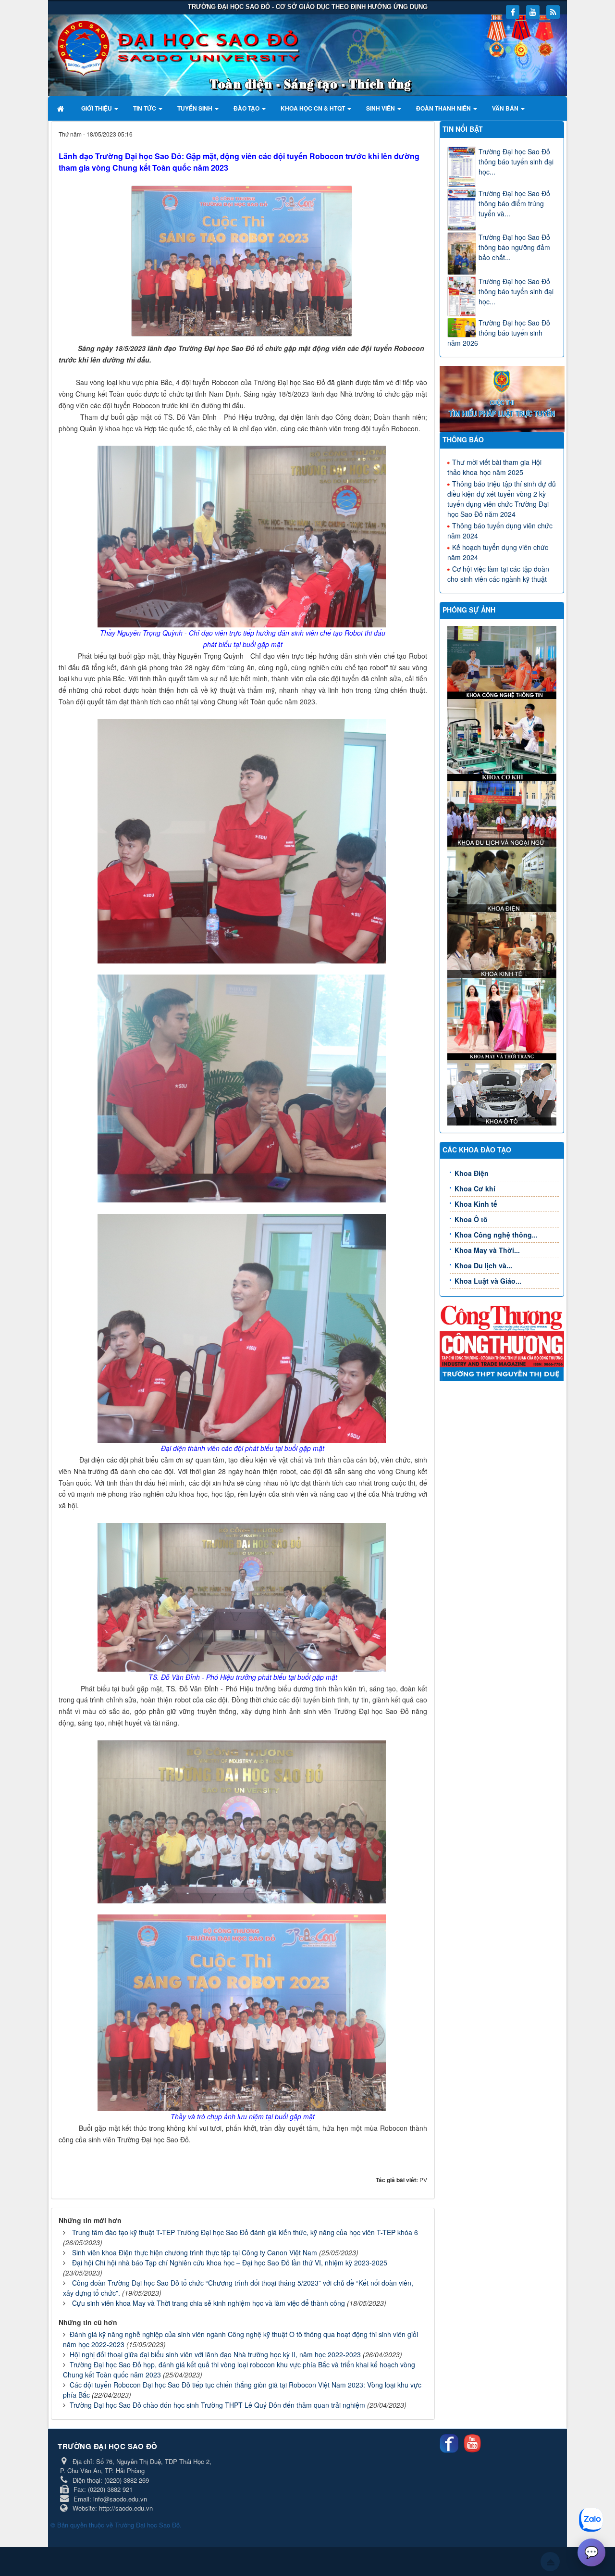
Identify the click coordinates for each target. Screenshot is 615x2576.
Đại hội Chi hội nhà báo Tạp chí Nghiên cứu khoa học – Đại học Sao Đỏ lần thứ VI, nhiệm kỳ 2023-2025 (230, 2263)
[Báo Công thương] (502, 1317)
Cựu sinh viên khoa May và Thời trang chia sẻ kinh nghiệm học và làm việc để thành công (209, 2303)
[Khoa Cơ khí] (503, 739)
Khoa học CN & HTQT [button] (314, 108)
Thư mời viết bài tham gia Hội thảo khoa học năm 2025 (494, 467)
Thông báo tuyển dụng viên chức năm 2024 (500, 531)
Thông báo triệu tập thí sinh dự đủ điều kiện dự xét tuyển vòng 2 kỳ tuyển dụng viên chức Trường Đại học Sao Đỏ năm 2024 (502, 499)
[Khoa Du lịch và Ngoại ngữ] (503, 813)
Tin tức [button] (145, 108)
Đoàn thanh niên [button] (444, 108)
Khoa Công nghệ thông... (496, 1235)
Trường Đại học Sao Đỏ (147, 2525)
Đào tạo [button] (247, 108)
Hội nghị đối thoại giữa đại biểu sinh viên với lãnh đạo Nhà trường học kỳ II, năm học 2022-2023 (215, 2354)
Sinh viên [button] (381, 108)
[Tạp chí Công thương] (502, 1348)
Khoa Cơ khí (475, 1188)
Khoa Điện (472, 1173)
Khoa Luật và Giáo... (488, 1281)
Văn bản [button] (506, 108)
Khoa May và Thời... (487, 1250)
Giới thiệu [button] (97, 108)
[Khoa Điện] (503, 878)
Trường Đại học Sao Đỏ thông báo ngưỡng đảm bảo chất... (514, 247)
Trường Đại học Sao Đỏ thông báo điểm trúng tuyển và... (514, 203)
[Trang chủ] (62, 108)
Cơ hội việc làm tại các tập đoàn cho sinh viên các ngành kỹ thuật (498, 574)
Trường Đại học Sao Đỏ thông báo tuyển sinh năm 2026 (499, 333)
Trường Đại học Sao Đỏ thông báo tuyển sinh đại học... (516, 162)
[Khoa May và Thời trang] (503, 1018)
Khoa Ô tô (471, 1219)
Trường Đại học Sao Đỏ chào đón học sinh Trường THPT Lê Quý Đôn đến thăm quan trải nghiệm (217, 2405)
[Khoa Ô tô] (503, 1091)
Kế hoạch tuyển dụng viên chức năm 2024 (498, 552)
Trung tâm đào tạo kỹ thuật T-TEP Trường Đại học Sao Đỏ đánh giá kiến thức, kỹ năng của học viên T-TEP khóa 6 (245, 2232)
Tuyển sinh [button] (196, 108)
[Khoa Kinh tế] (503, 944)
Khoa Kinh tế (476, 1204)
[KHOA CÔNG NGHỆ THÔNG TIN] (503, 662)
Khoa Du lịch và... (483, 1265)
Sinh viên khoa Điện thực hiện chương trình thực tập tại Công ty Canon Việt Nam (195, 2252)
